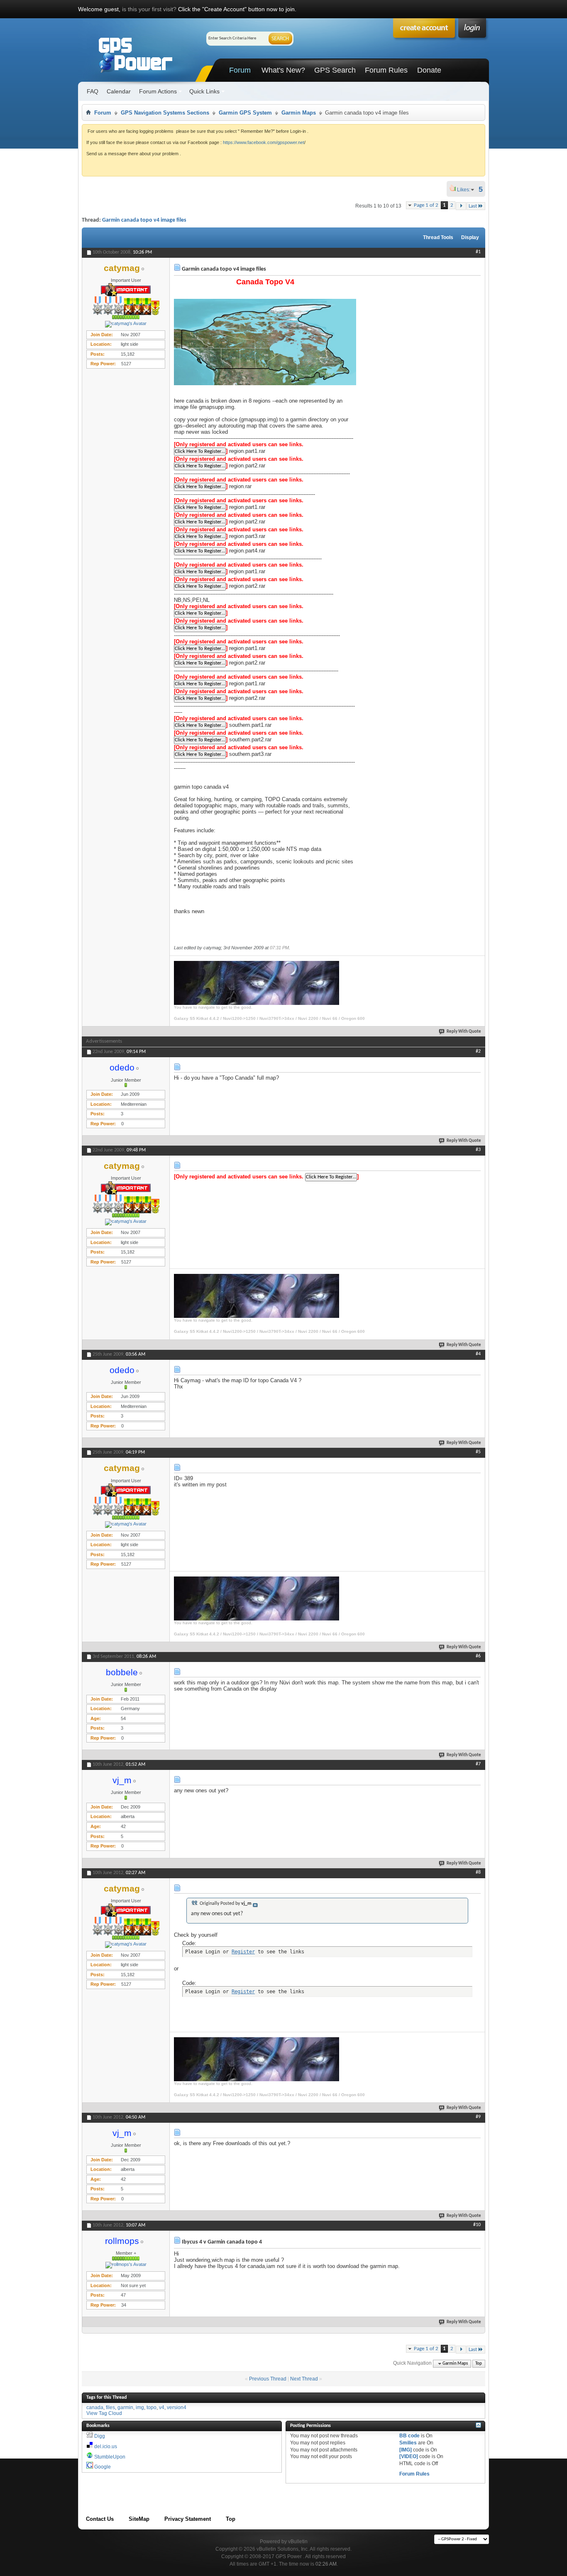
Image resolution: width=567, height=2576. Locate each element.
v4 (162, 2407)
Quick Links (204, 91)
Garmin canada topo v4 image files (144, 220)
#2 (478, 1051)
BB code (409, 2436)
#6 (478, 1656)
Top (479, 2364)
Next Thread (304, 2379)
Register (243, 1952)
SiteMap (139, 2519)
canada (95, 2407)
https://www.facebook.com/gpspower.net (264, 142)
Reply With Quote (464, 1032)
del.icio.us (106, 2446)
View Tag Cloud (104, 2413)
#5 (478, 1452)
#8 (478, 1872)
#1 (478, 252)
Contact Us (100, 2519)
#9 (478, 2117)
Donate (429, 70)
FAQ (93, 91)
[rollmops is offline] (126, 2265)
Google (103, 2467)
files (110, 2407)
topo (152, 2407)
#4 (478, 1354)
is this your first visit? (149, 9)
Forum (240, 70)
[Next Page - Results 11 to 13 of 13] (461, 206)
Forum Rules (386, 70)
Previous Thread (268, 2379)
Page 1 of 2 (426, 205)
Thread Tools (438, 237)
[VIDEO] (409, 2456)
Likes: (466, 190)
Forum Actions (158, 91)
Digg (100, 2436)
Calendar (119, 91)
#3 (478, 1150)
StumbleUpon (110, 2457)
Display (470, 237)
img (140, 2407)
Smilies (408, 2443)
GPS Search (335, 70)
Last (473, 206)
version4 (177, 2407)
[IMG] (406, 2450)
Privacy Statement (188, 2519)
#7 (478, 1764)
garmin (125, 2407)
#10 (477, 2225)
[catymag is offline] (126, 324)
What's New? (283, 70)
